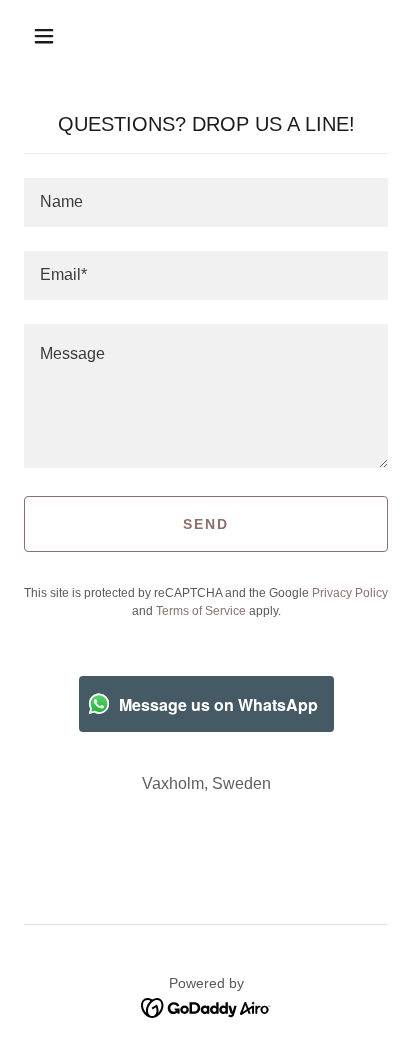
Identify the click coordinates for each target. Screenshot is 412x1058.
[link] (206, 1006)
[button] (44, 36)
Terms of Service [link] (201, 611)
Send (206, 524)
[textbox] (206, 202)
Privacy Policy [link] (350, 593)
